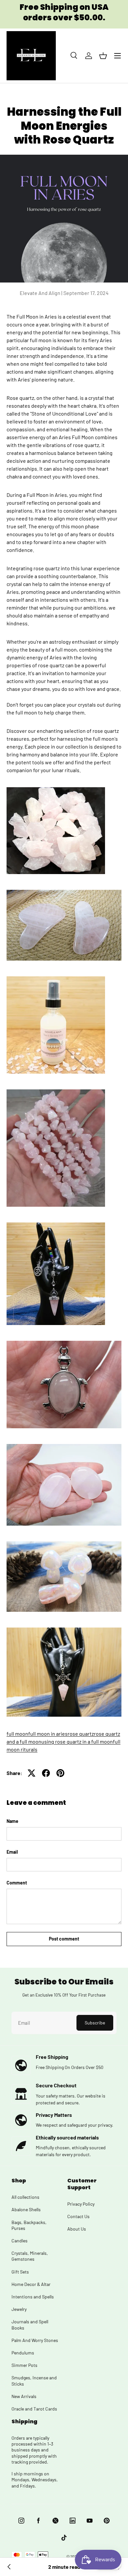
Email (12, 1852)
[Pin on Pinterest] (60, 1773)
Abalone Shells (26, 2209)
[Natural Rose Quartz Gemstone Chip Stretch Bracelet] (56, 1091)
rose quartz (81, 1734)
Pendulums (23, 2353)
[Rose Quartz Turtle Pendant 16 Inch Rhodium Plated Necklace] (64, 1342)
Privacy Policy (81, 2204)
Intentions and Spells (33, 2297)
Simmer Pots (24, 2365)
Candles (20, 2241)
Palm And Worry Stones (35, 2340)
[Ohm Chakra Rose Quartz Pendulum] (56, 1224)
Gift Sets (20, 2272)
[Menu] (117, 56)
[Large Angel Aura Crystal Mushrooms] (64, 1542)
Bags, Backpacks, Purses (29, 2225)
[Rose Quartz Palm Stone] (64, 1445)
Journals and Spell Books (30, 2324)
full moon (17, 1734)
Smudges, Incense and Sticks (34, 2381)
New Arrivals (24, 2396)
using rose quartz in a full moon (77, 1741)
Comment (17, 1883)
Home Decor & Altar (31, 2284)
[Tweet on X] (32, 1773)
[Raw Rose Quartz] (56, 788)
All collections (25, 2197)
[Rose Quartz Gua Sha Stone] (64, 891)
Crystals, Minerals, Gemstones (30, 2256)
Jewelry (19, 2309)
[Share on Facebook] (46, 1773)
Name (12, 1821)
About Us (77, 2229)
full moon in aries (48, 1734)
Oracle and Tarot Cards (34, 2409)
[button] (103, 56)
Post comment (64, 1939)
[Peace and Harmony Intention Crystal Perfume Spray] (56, 977)
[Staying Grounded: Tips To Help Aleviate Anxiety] (9, 2567)
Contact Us (78, 2216)
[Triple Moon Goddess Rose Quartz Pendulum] (64, 1629)
